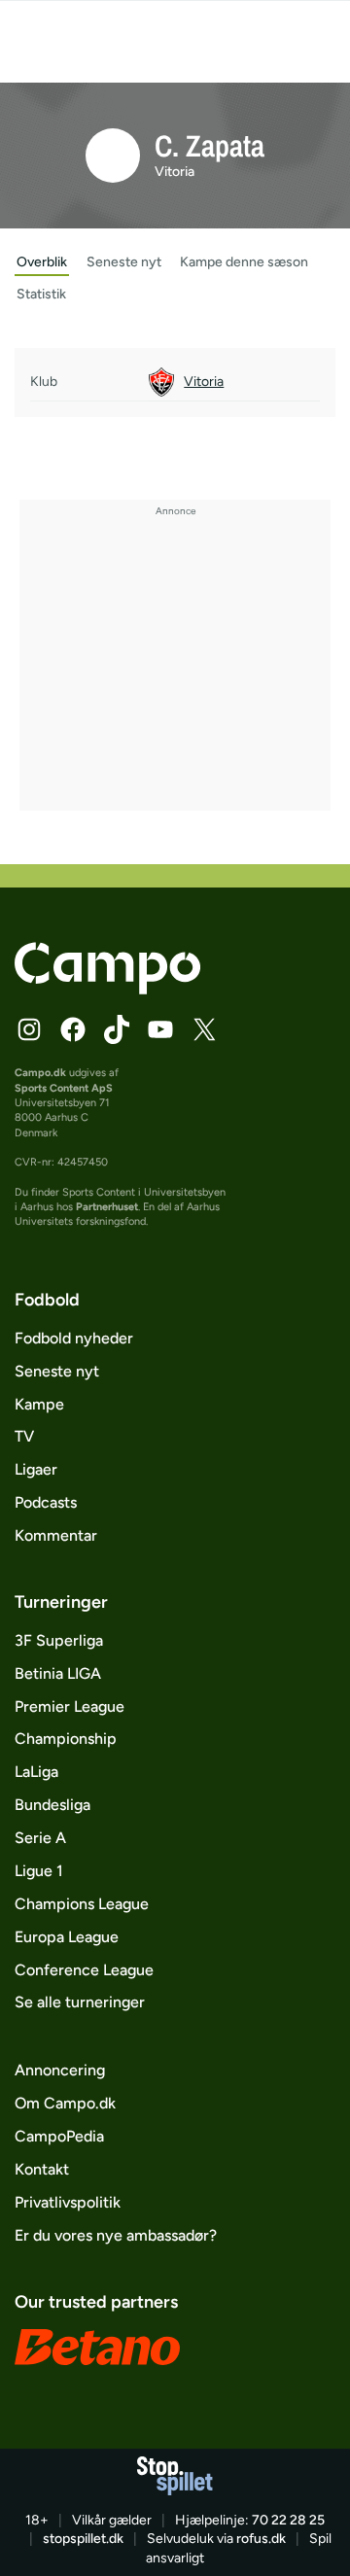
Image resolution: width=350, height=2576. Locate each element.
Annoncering (60, 2070)
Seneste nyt (57, 1371)
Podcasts (46, 1502)
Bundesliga (52, 1805)
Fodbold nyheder (74, 1338)
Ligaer (36, 1469)
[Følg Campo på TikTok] (117, 1029)
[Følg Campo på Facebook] (73, 1029)
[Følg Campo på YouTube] (160, 1029)
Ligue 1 (39, 1871)
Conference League (84, 1970)
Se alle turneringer (80, 2002)
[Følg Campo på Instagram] (29, 1029)
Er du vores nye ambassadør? (116, 2235)
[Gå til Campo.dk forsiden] (107, 989)
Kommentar (56, 1535)
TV (24, 1436)
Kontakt (42, 2169)
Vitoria (175, 172)
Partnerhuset (107, 1207)
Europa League (67, 1937)
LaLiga (36, 1772)
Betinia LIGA (58, 1673)
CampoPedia (59, 2136)
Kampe (39, 1404)
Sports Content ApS (64, 1088)
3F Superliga (59, 1640)
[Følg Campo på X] (204, 1029)
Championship (66, 1739)
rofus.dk (261, 2539)
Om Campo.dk (65, 2103)
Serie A (40, 1838)
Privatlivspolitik (68, 2202)
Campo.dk (40, 1073)
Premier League (70, 1706)
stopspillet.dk (83, 2539)
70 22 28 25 (288, 2520)
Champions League (82, 1904)
